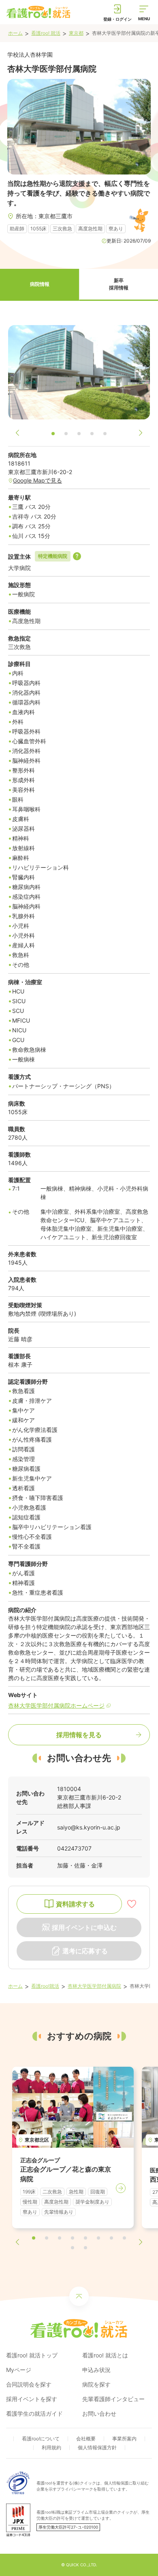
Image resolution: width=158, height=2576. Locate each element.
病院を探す (96, 2384)
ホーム (15, 33)
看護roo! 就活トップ (32, 2355)
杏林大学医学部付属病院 (94, 1986)
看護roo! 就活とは (105, 2355)
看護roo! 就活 (46, 33)
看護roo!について (41, 2439)
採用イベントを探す (32, 2399)
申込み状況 (96, 2370)
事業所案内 (124, 2439)
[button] (39, 285)
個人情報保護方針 (97, 2447)
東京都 (76, 33)
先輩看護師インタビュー (113, 2399)
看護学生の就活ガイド (34, 2413)
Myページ (19, 2370)
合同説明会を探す (29, 2384)
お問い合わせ (99, 2413)
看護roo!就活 (45, 1986)
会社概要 (86, 2439)
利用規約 (51, 2447)
